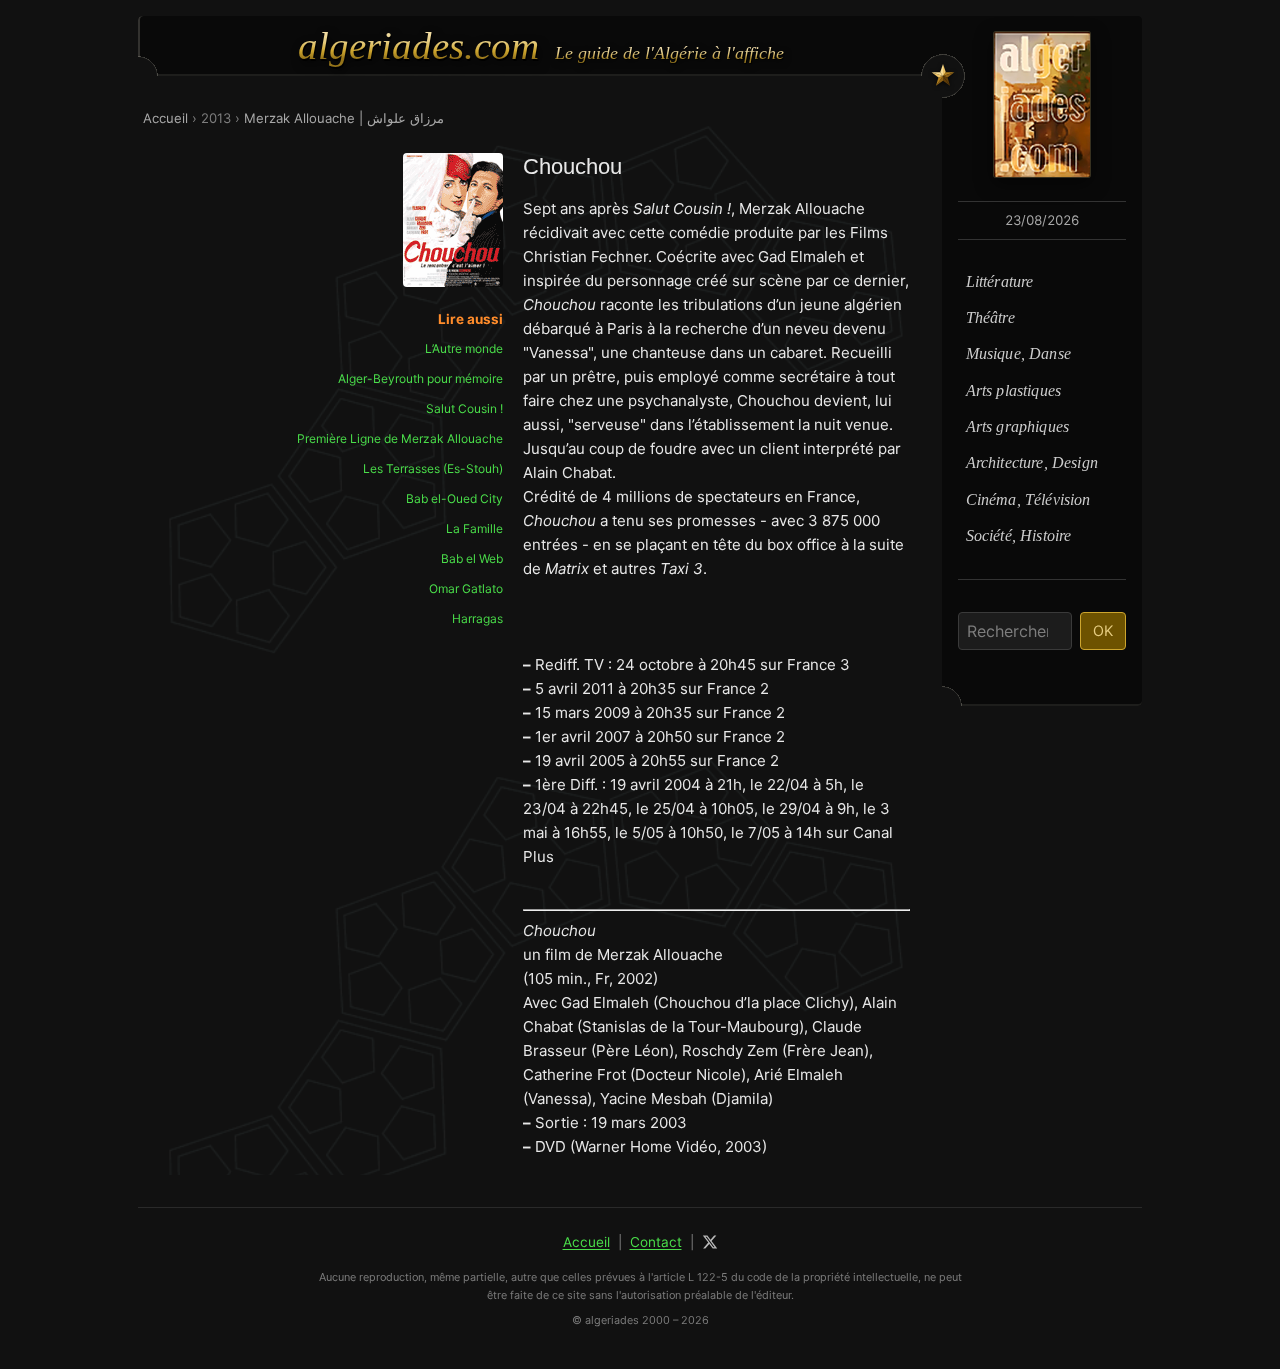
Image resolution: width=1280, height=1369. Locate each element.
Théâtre (990, 317)
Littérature (1000, 281)
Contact (656, 1242)
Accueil (165, 118)
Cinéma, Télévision (1028, 499)
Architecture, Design (1032, 462)
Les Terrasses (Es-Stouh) (433, 468)
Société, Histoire (1019, 535)
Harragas (477, 618)
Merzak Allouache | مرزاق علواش (344, 118)
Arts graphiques (1017, 426)
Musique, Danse (1018, 353)
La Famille (474, 528)
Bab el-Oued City (454, 498)
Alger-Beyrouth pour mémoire (420, 378)
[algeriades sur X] (710, 1242)
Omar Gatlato (466, 588)
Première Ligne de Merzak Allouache (400, 438)
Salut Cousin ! (464, 408)
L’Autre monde (464, 348)
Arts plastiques (1013, 390)
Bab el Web (472, 558)
